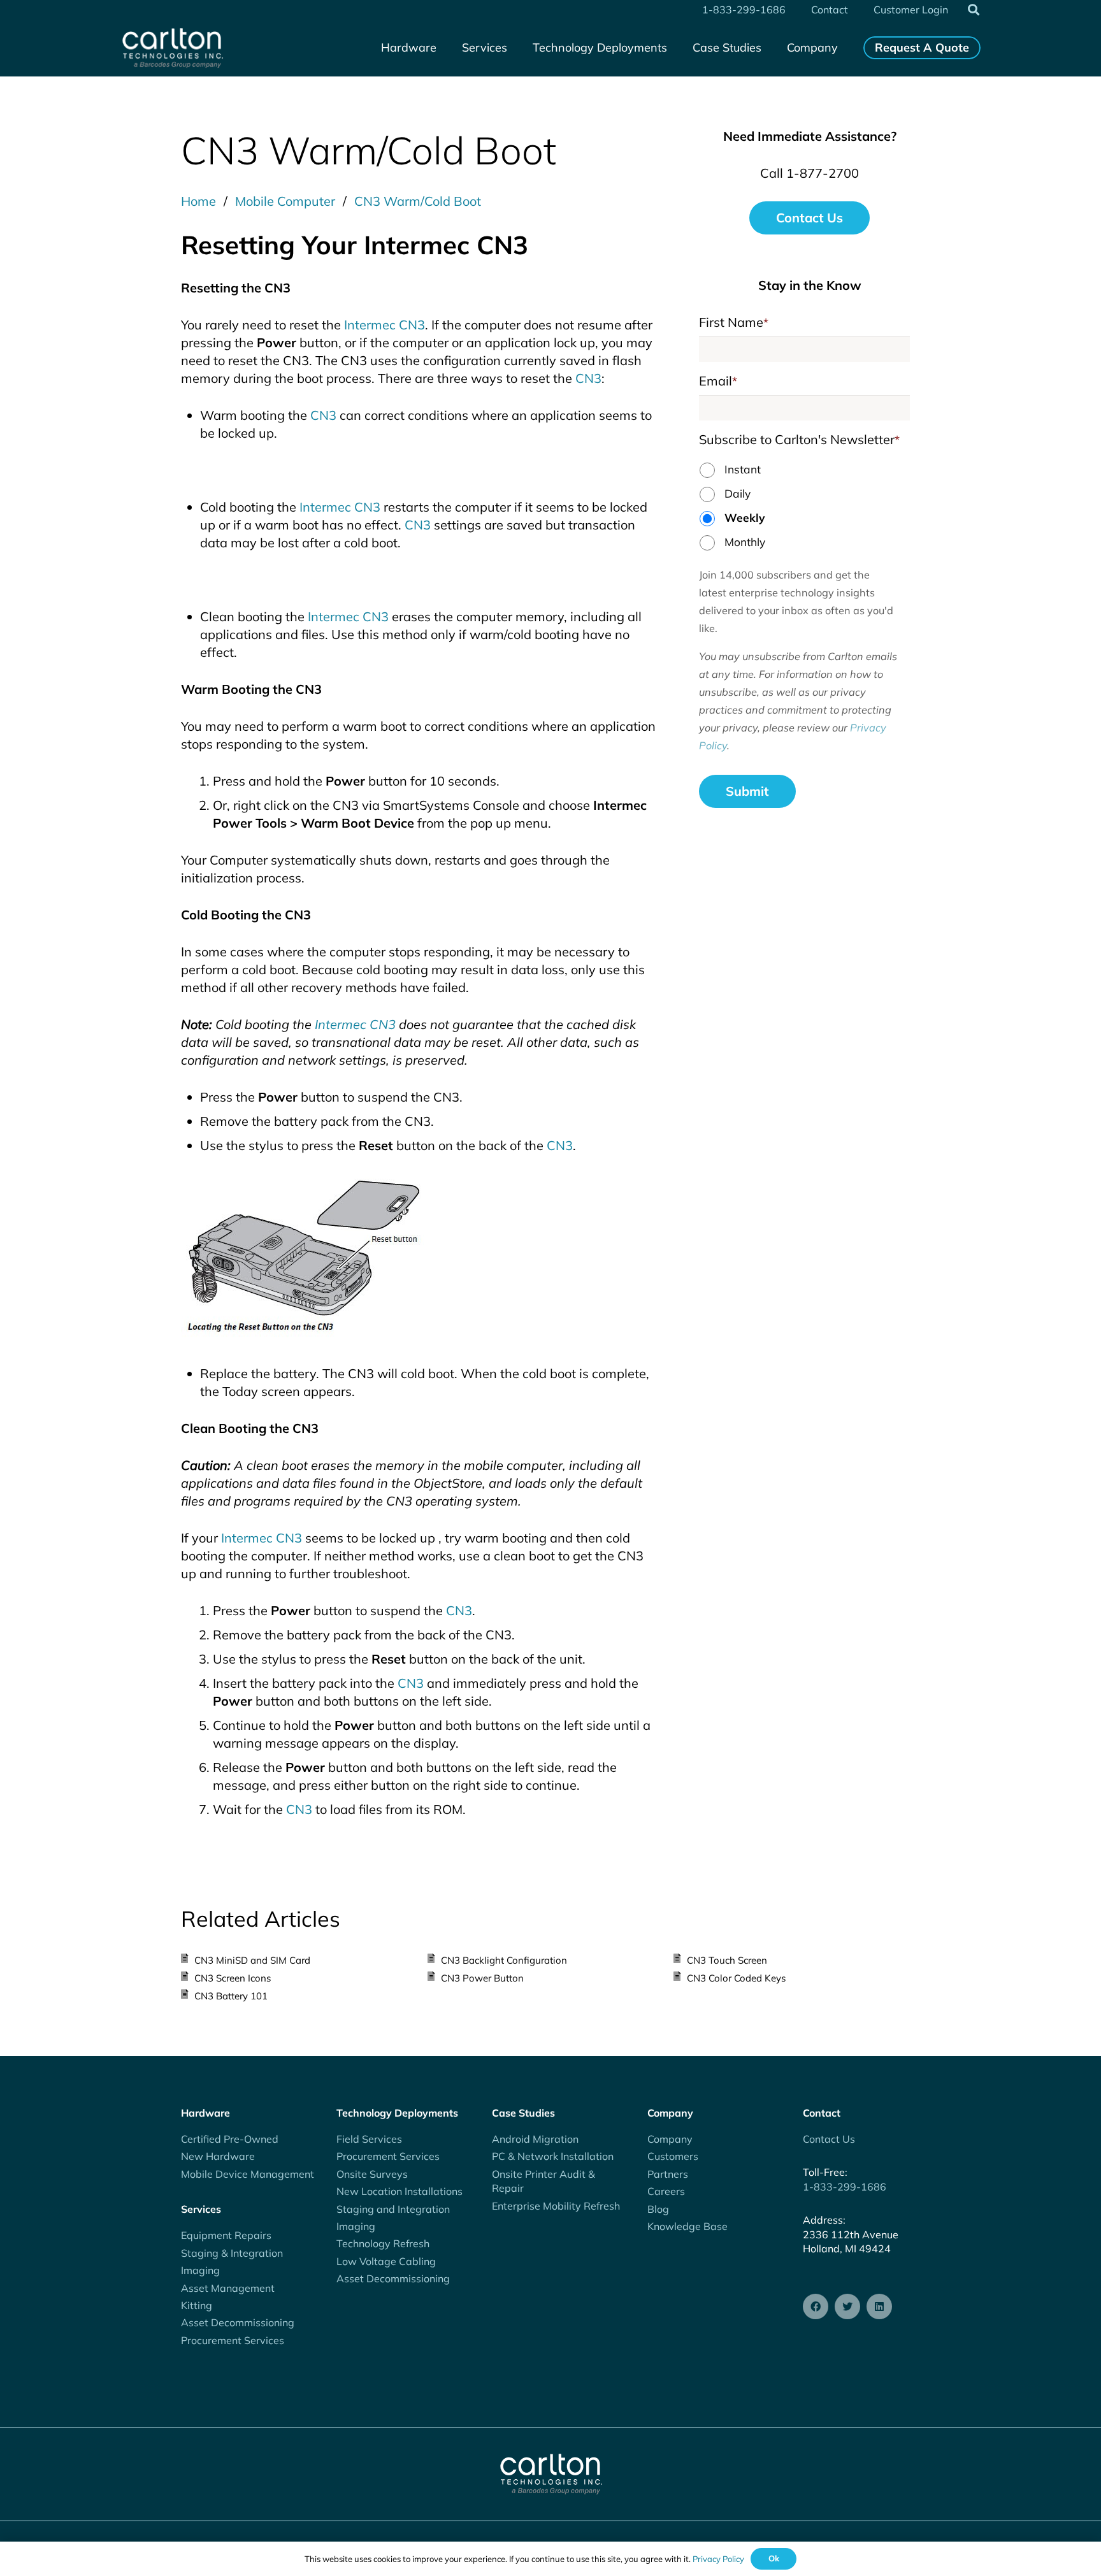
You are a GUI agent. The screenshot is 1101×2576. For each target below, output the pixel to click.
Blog (658, 2209)
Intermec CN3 (385, 325)
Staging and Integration (393, 2209)
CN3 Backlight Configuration (504, 1960)
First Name (734, 322)
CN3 (588, 378)
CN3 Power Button (482, 1978)
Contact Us (829, 2139)
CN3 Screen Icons (233, 1978)
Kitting (197, 2305)
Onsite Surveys (372, 2174)
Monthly (745, 542)
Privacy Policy (718, 2559)
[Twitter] (847, 2306)
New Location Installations (399, 2191)
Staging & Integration (232, 2253)
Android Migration (535, 2139)
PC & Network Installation (553, 2156)
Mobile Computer (285, 201)
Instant (743, 469)
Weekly (745, 517)
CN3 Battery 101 (231, 1996)
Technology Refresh (383, 2243)
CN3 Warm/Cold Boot (418, 201)
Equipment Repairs (226, 2235)
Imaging (200, 2270)
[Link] (172, 48)
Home (198, 201)
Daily (738, 493)
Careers (666, 2191)
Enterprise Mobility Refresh (556, 2206)
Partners (668, 2174)
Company (670, 2139)
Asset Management (228, 2288)
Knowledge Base (687, 2226)
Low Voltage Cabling (386, 2261)
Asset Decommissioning (238, 2322)
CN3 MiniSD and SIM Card (252, 1960)
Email (718, 381)
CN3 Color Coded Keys (736, 1978)
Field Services (369, 2139)
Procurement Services (233, 2340)
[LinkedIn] (879, 2306)
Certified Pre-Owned (230, 2139)
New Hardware (218, 2156)
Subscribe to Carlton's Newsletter (799, 439)
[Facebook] (816, 2306)
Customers (673, 2156)
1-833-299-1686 (845, 2187)
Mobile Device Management (248, 2174)
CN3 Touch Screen (727, 1960)
